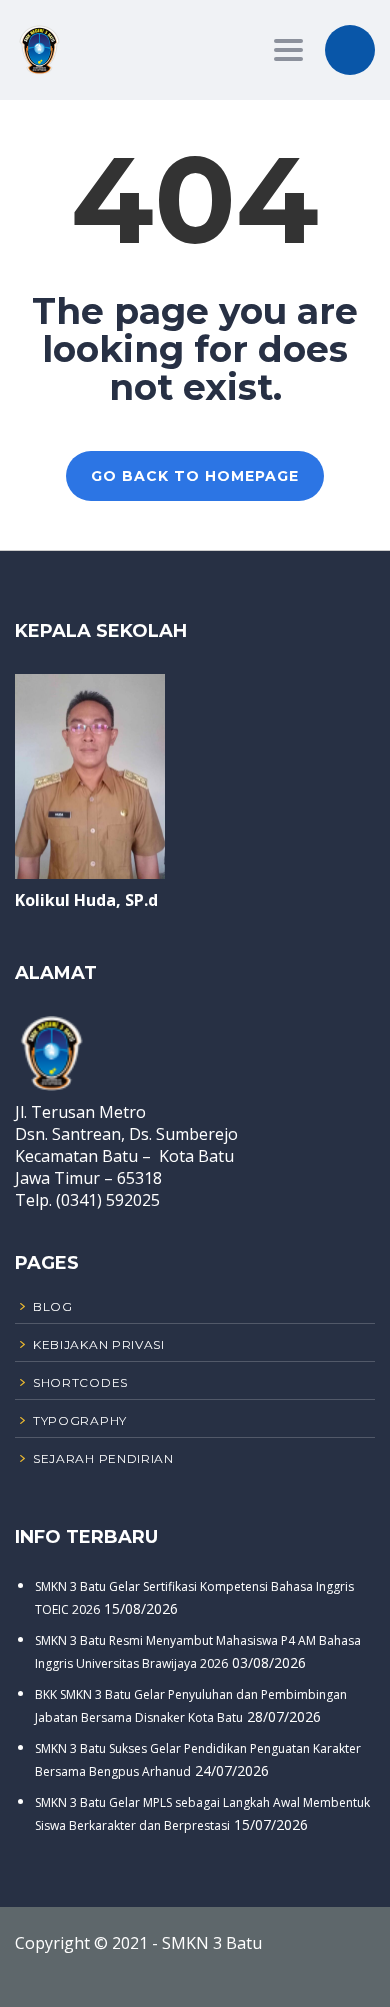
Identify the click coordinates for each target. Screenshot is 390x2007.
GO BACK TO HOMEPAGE (195, 476)
